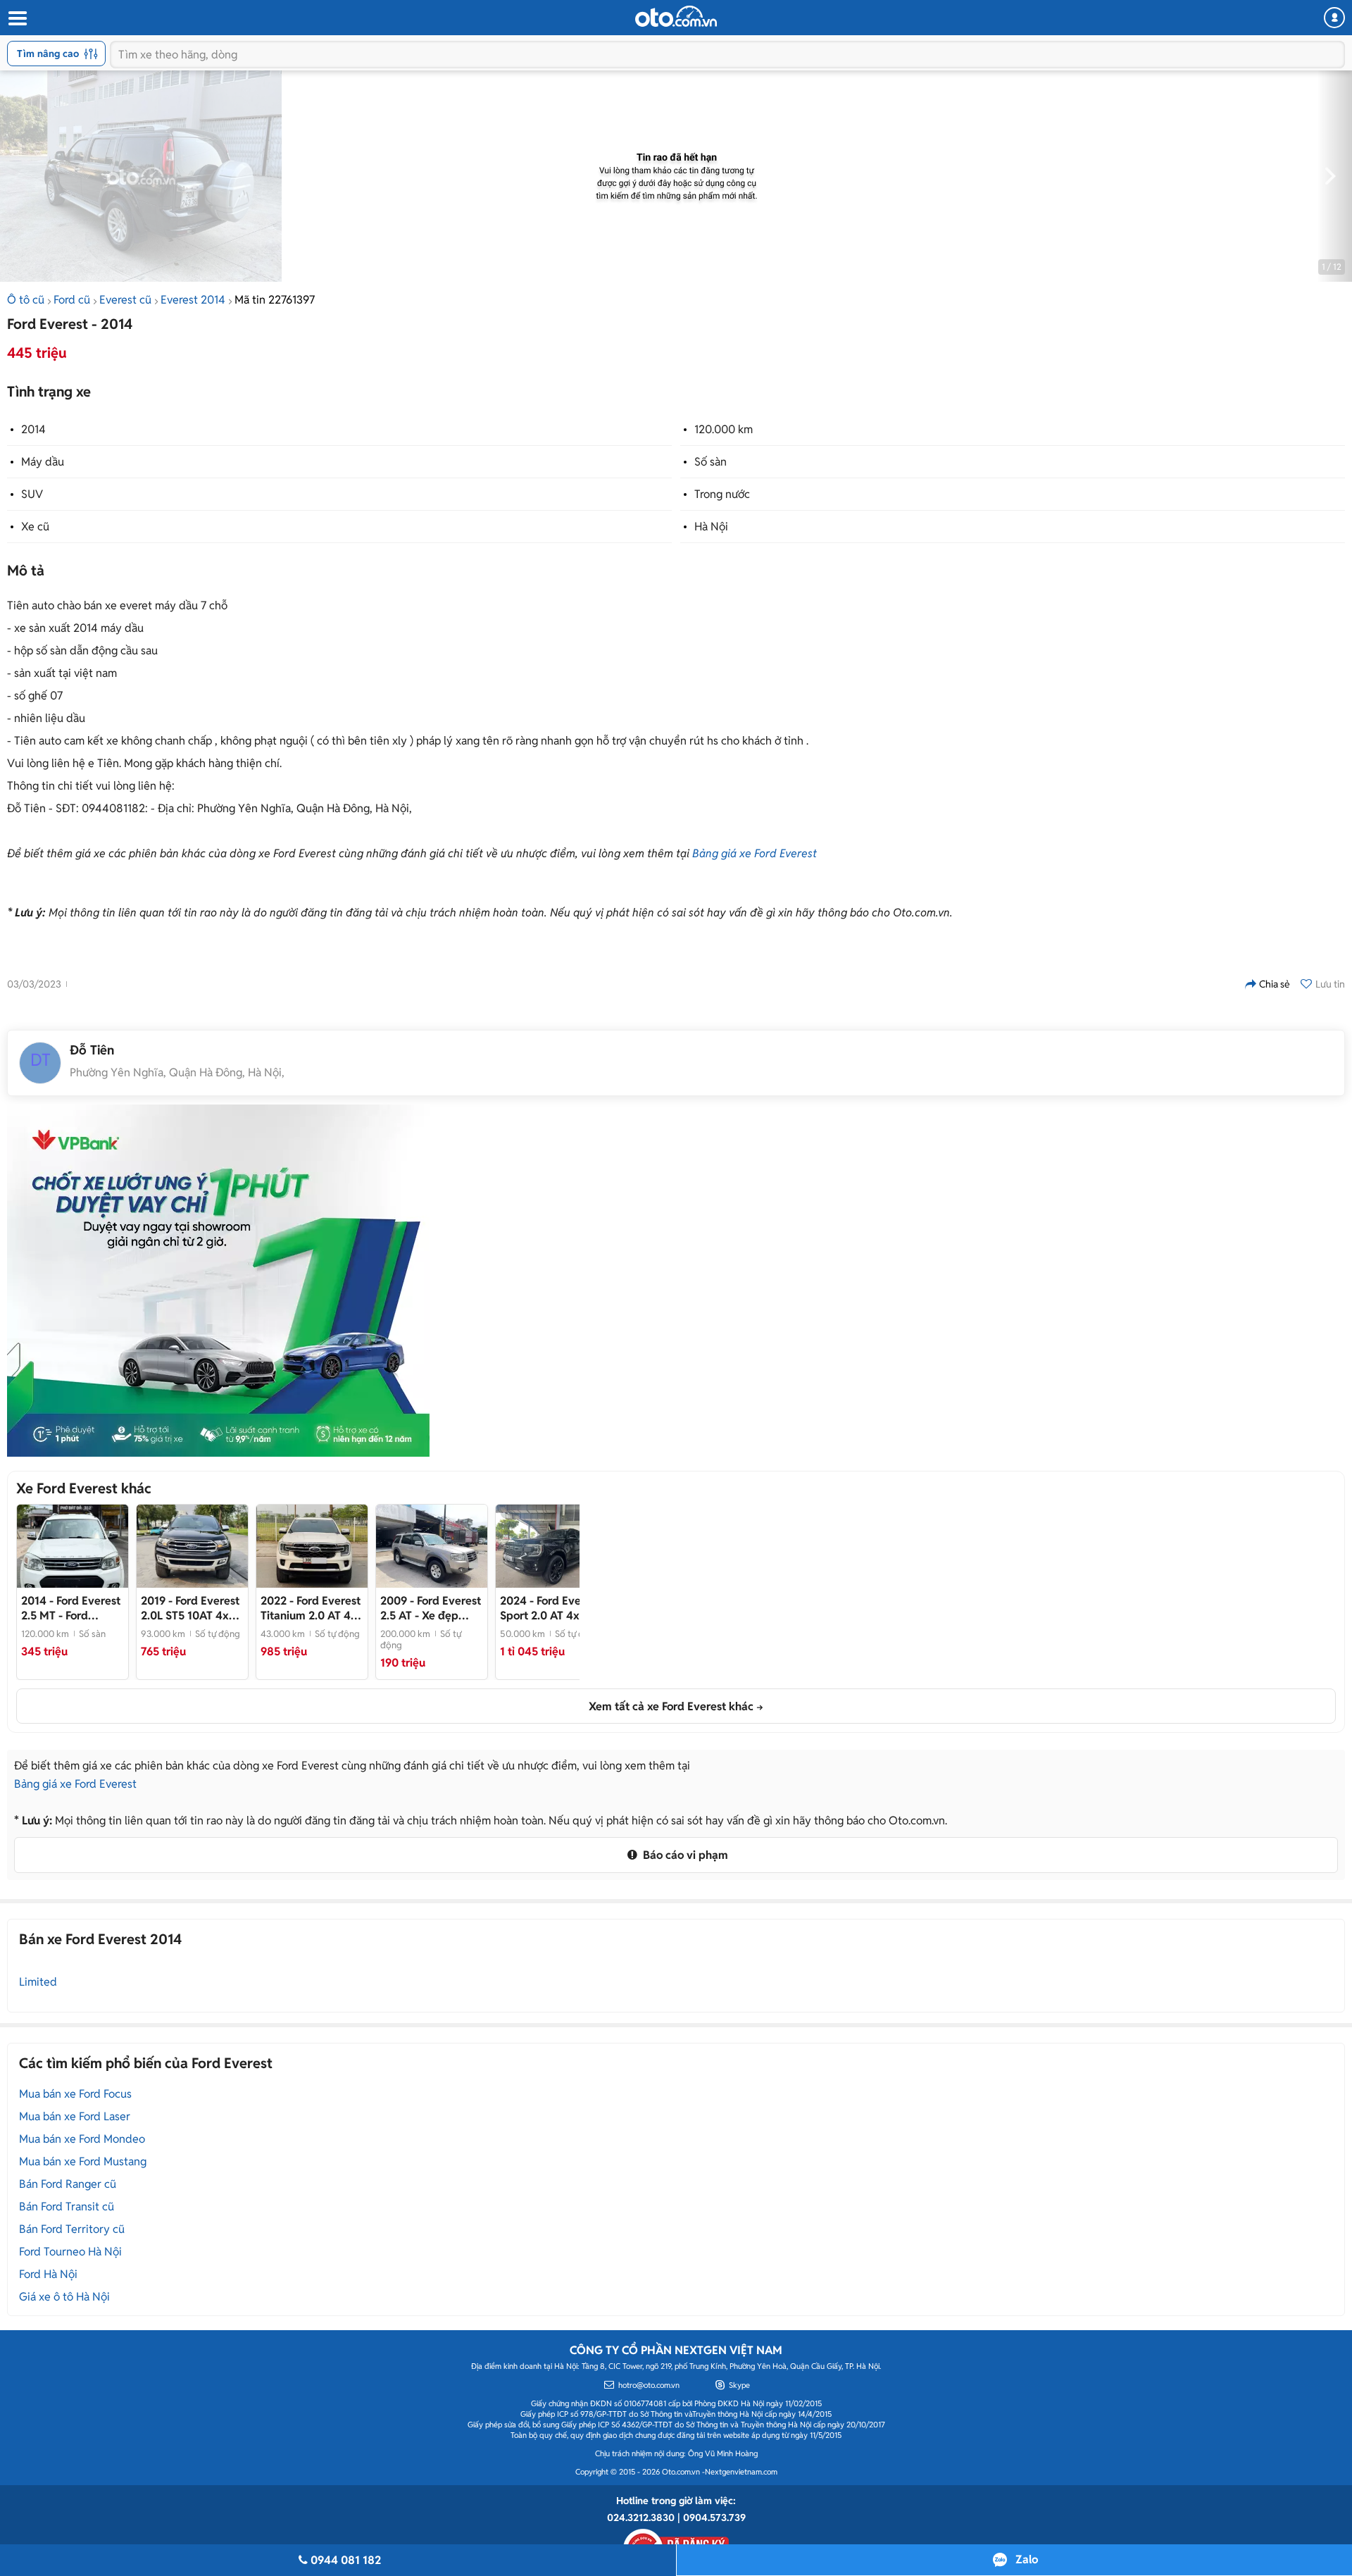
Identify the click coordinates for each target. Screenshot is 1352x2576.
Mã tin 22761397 (275, 300)
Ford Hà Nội (48, 2274)
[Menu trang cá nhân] (1334, 18)
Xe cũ (35, 527)
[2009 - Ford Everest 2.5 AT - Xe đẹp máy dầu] (432, 1546)
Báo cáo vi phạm (684, 1855)
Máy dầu (43, 462)
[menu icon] (17, 19)
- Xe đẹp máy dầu (431, 1608)
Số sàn (711, 462)
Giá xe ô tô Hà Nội (64, 2297)
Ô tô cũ (26, 300)
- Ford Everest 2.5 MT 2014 (71, 1608)
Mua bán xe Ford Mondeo (82, 2139)
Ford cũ (72, 300)
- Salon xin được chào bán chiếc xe (192, 1608)
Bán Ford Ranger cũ (68, 2184)
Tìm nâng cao (48, 54)
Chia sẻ (1275, 984)
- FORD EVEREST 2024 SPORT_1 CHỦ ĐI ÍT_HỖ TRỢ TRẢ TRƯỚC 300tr (550, 1608)
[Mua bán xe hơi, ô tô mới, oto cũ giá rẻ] (676, 16)
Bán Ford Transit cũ (67, 2207)
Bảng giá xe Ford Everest (755, 853)
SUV (32, 494)
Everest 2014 (193, 300)
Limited (38, 1982)
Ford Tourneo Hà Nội (70, 2252)
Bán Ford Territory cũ (72, 2229)
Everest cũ (125, 300)
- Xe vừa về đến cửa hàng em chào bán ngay (312, 1608)
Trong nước (722, 494)
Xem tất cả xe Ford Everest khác (671, 1706)
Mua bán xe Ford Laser (75, 2116)
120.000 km (724, 429)
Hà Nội (711, 527)
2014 (33, 429)
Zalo (1027, 2559)
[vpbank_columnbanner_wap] (218, 1281)
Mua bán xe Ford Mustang (83, 2161)
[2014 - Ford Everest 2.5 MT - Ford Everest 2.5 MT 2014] (73, 1546)
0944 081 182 (346, 2560)
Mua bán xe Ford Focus (75, 2094)
